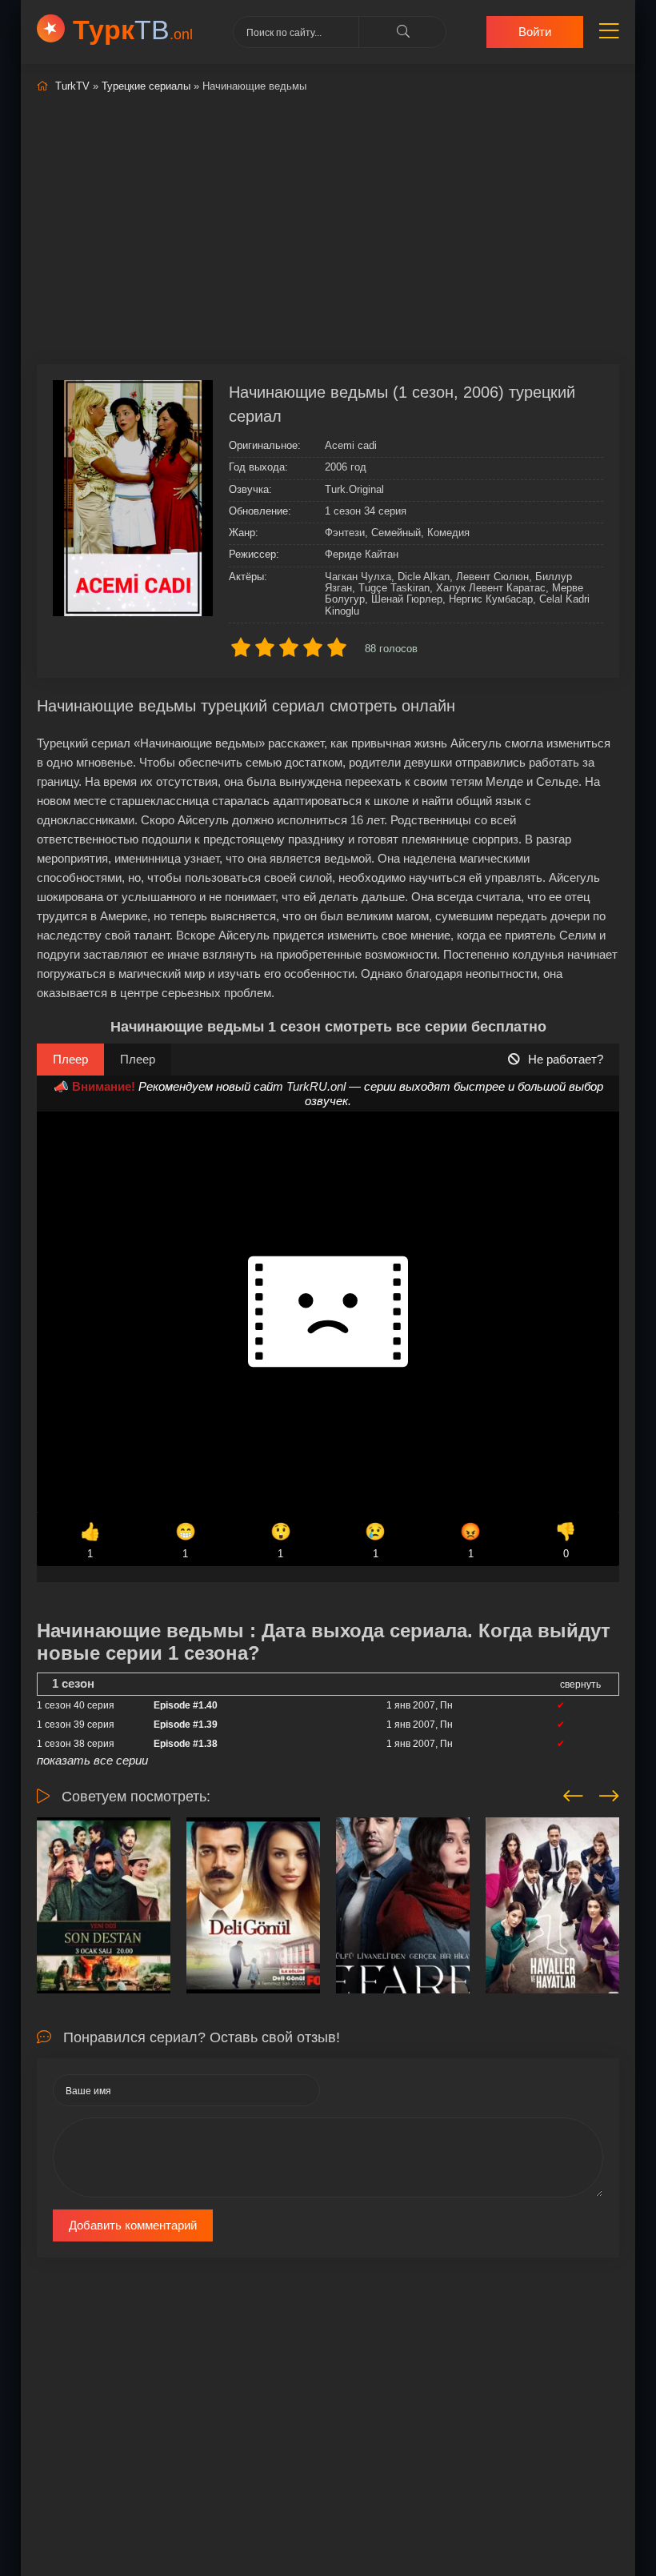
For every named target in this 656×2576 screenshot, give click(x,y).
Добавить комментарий (133, 2225)
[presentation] (573, 1793)
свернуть (580, 1685)
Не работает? (566, 1059)
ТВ (133, 30)
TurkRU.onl (316, 1086)
